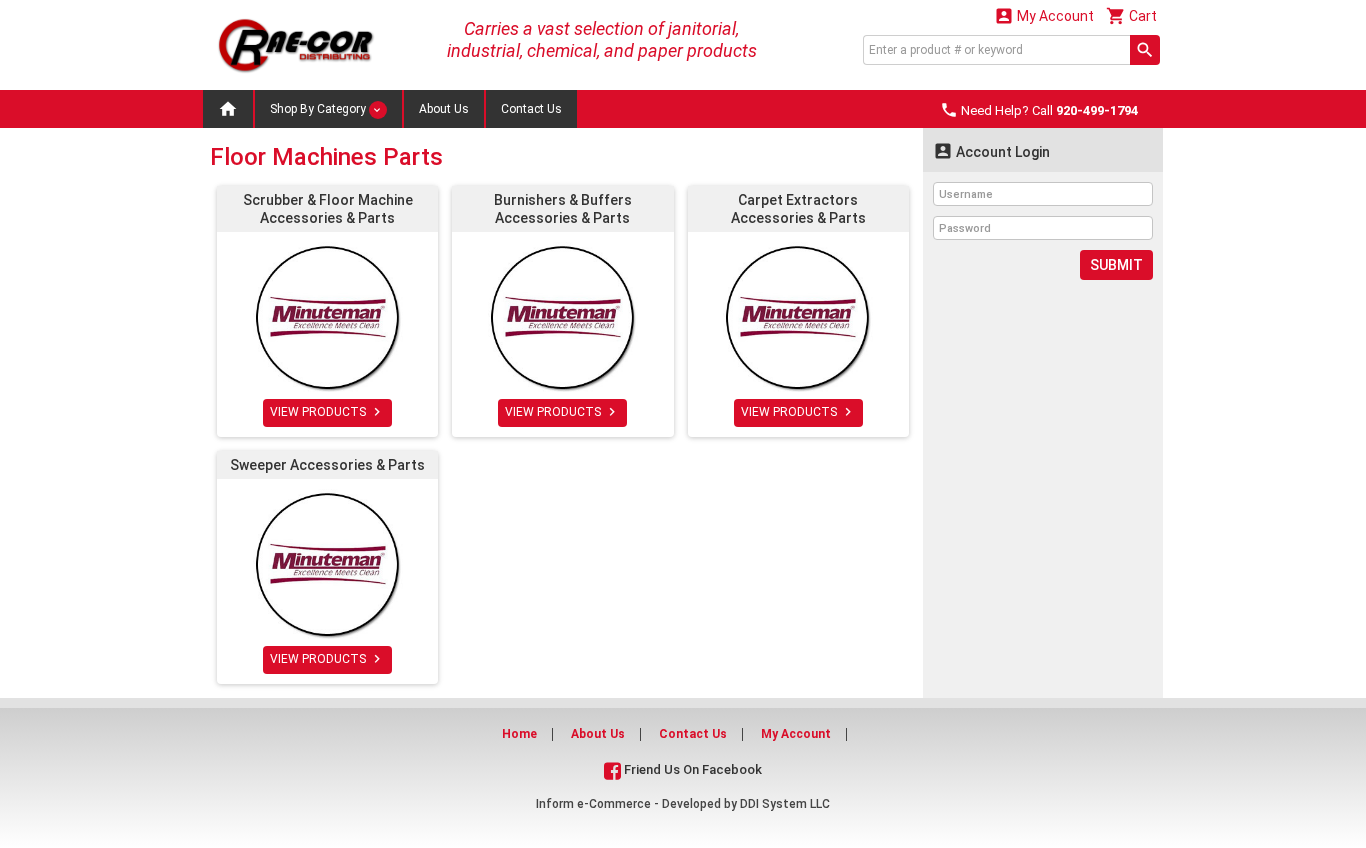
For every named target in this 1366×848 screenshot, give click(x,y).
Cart (1131, 15)
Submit (1116, 265)
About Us (444, 109)
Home (519, 734)
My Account (1044, 15)
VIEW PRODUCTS (327, 412)
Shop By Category (319, 109)
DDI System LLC (785, 804)
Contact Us (531, 109)
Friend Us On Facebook (691, 769)
